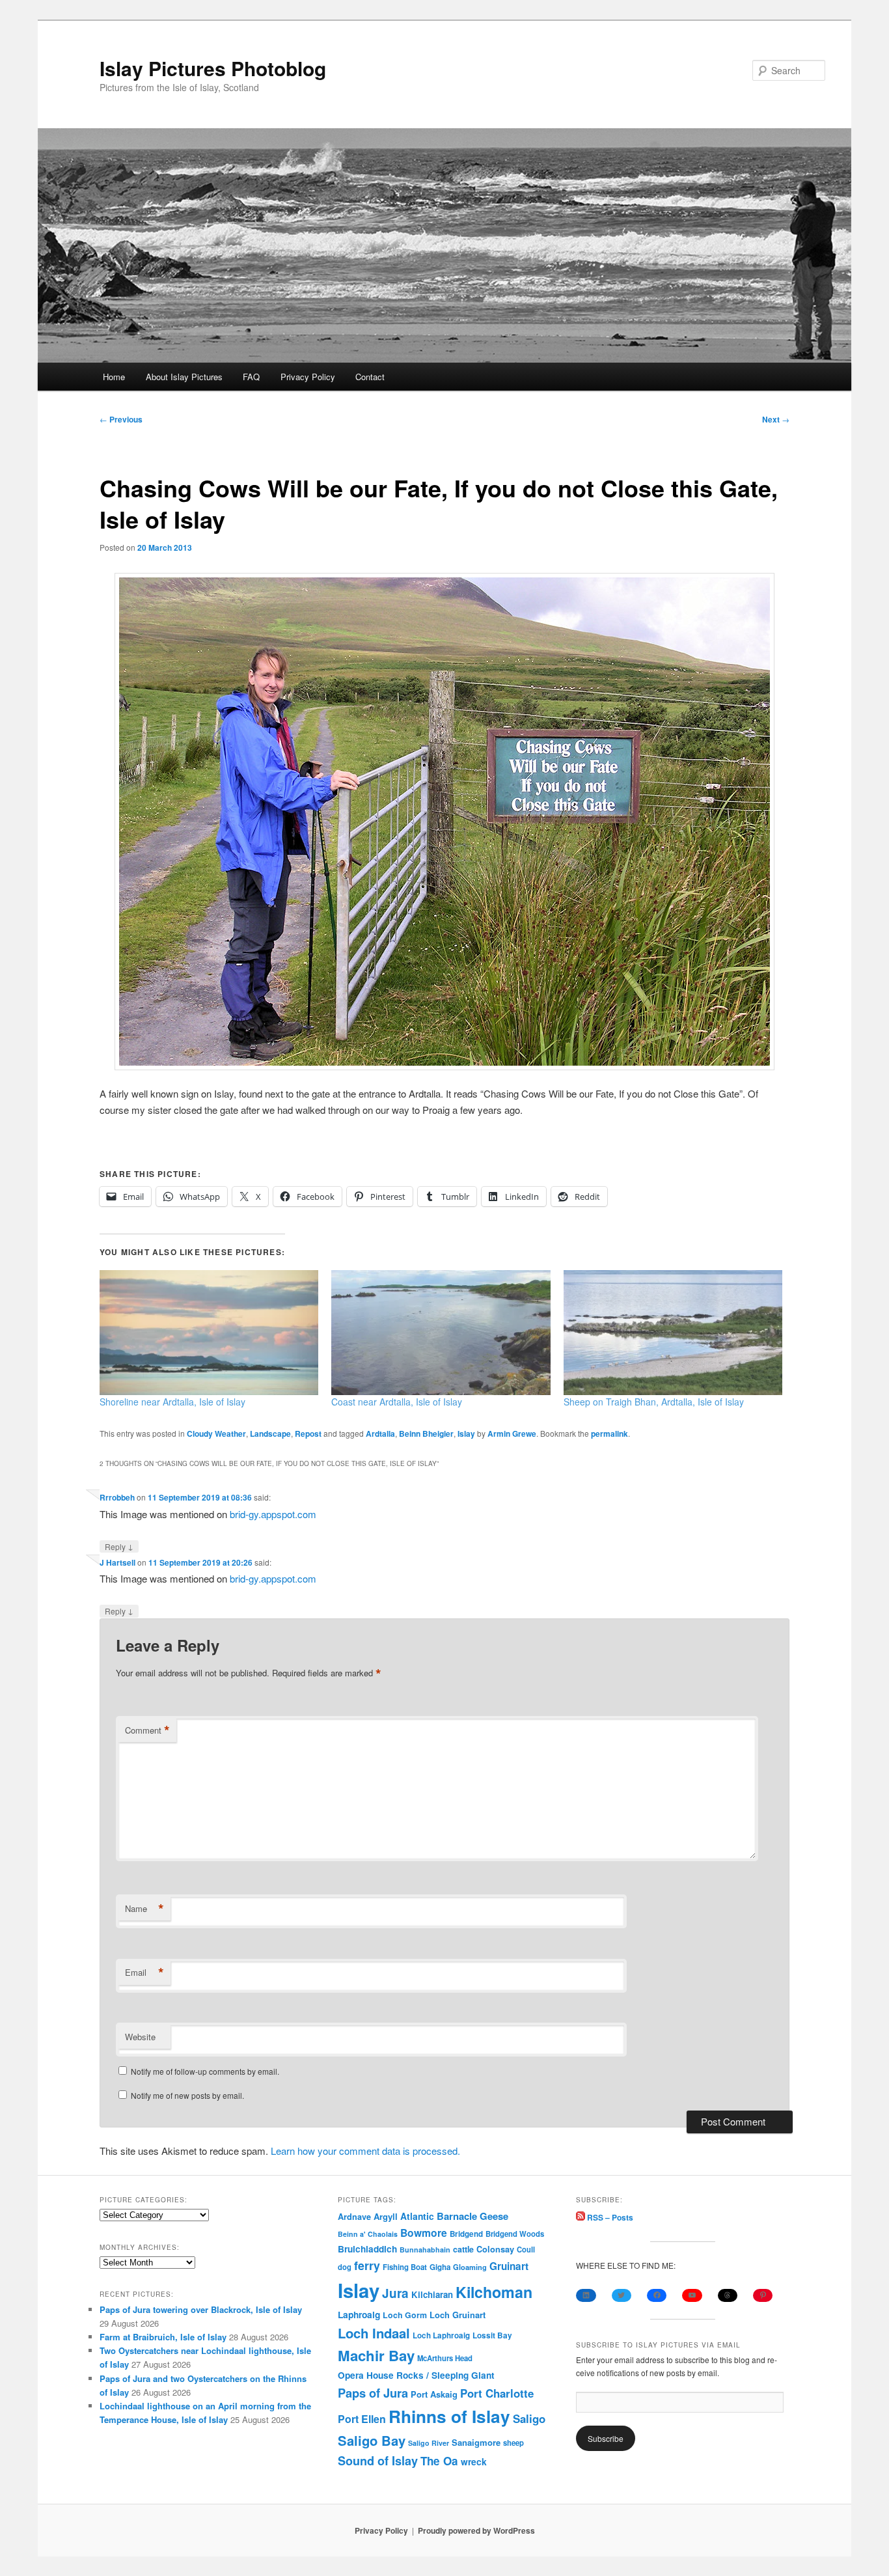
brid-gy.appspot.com (273, 1514)
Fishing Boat (405, 2267)
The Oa (439, 2461)
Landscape (270, 1433)
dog (345, 2267)
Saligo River (429, 2443)
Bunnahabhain (425, 2250)
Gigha (440, 2267)
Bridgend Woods (515, 2234)
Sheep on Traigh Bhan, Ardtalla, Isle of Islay (654, 1402)
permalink (609, 1433)
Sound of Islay (378, 2461)
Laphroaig (359, 2314)
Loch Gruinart (458, 2315)
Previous (121, 419)
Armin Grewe (512, 1433)
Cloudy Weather (216, 1433)
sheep (513, 2443)
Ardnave (354, 2217)
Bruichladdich (367, 2249)
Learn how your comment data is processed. (365, 2151)
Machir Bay (376, 2355)
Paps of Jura (373, 2393)
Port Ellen (362, 2419)
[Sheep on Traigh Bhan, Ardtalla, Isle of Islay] (673, 1333)
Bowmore (424, 2233)
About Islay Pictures (184, 377)
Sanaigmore (476, 2442)
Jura (395, 2293)
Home (114, 377)
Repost (308, 1433)
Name (144, 1909)
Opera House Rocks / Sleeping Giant (416, 2375)
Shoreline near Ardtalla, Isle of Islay (172, 1402)
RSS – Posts (609, 2217)
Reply (119, 1546)
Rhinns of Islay (449, 2416)
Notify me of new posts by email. (187, 2095)
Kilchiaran (432, 2294)
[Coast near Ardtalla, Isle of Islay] (441, 1333)
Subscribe (606, 2438)
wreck (474, 2461)
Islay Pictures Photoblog (213, 68)
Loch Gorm (405, 2315)
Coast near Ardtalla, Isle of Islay (397, 1402)
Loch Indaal (374, 2333)
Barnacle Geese (472, 2216)
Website (140, 2037)
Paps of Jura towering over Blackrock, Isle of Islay (201, 2309)
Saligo (529, 2418)
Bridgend (466, 2234)
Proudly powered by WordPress (476, 2530)
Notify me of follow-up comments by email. (205, 2071)
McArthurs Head (445, 2358)
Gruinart (509, 2266)
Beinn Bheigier (426, 1433)
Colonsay (495, 2249)
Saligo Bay (372, 2440)
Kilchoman (494, 2292)
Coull (526, 2249)
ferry (367, 2265)
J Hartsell (117, 1562)
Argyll (386, 2216)
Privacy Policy (308, 377)
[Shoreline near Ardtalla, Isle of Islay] (209, 1333)
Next (776, 419)
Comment (147, 1730)
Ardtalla (380, 1433)
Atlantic (417, 2216)
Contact (370, 377)
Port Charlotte (497, 2393)
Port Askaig (434, 2394)
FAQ (251, 377)
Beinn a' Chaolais (368, 2234)
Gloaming (470, 2267)
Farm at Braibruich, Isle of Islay (163, 2337)
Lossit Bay (492, 2335)
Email (144, 1973)
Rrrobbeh (117, 1497)
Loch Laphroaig (441, 2335)
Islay (466, 1433)
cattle (463, 2249)
